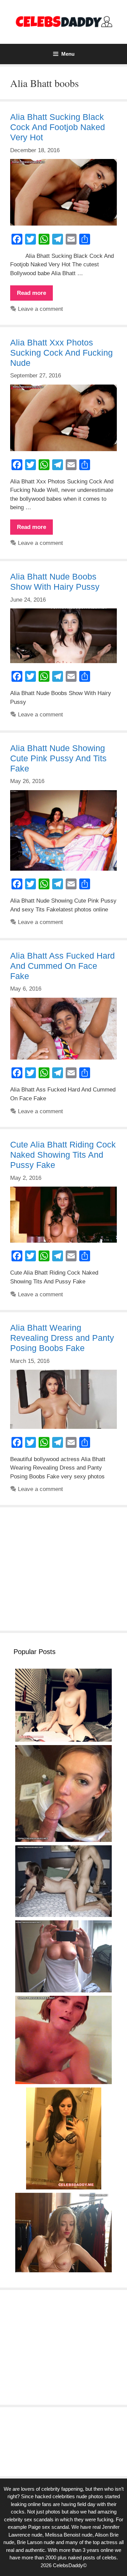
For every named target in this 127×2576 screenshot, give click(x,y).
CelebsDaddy (68, 2565)
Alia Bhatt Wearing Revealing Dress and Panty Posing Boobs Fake (62, 1338)
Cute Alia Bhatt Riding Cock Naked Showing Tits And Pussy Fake (63, 1155)
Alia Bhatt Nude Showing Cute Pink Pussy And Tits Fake (58, 758)
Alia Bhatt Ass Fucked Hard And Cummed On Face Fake (62, 966)
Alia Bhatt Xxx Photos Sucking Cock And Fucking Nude (61, 353)
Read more (35, 295)
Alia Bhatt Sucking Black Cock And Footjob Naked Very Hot (58, 127)
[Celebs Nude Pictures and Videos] (63, 22)
